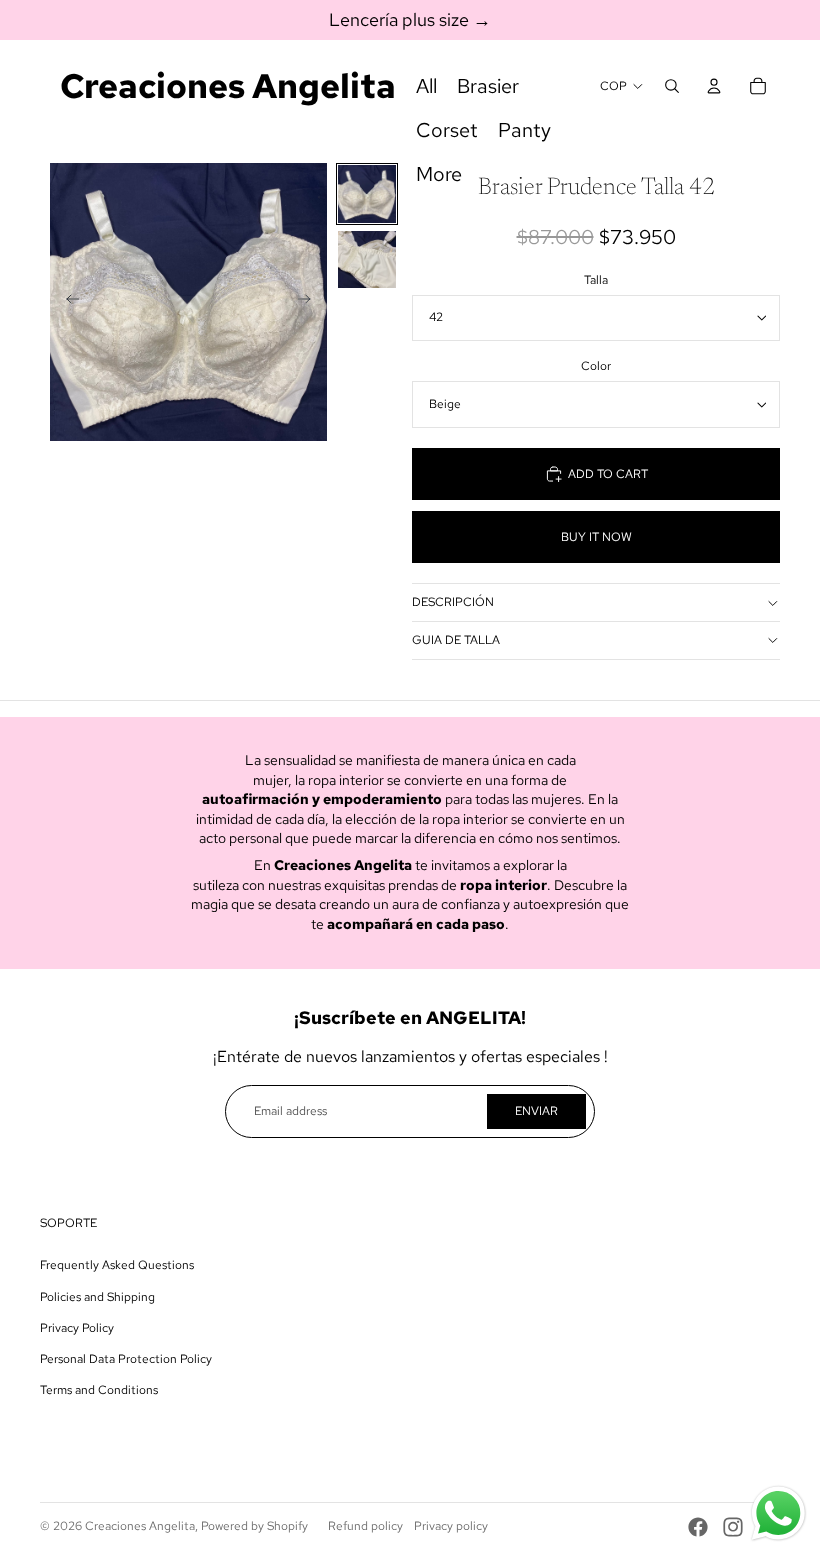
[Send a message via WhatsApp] (778, 1513)
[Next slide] (310, 302)
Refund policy (365, 1526)
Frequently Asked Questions (117, 1265)
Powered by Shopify (254, 1526)
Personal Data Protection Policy (126, 1359)
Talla (596, 280)
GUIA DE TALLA (456, 640)
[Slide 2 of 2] (366, 259)
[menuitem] (426, 86)
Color (596, 366)
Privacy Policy (77, 1328)
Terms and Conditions (99, 1390)
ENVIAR (536, 1111)
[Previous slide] (66, 302)
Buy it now (596, 537)
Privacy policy (451, 1526)
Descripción (453, 602)
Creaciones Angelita (140, 1526)
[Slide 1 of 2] (366, 193)
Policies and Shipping (97, 1297)
